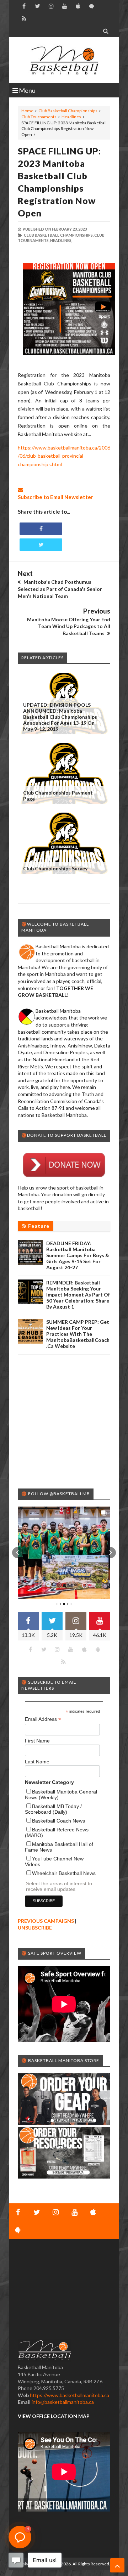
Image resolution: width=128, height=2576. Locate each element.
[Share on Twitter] (41, 545)
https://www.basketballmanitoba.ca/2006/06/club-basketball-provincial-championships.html (64, 456)
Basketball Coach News (58, 1821)
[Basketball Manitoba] (64, 60)
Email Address (43, 1719)
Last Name (37, 1762)
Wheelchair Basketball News (64, 1873)
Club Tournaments (39, 117)
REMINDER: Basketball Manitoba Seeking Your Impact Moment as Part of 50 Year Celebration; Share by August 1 (78, 1295)
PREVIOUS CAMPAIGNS (46, 1921)
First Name (37, 1741)
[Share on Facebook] (41, 529)
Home (27, 111)
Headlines (71, 117)
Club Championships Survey (55, 868)
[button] (18, 1553)
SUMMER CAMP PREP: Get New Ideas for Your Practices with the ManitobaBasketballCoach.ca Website (78, 1334)
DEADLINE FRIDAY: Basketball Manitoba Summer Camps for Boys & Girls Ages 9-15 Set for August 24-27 (78, 1255)
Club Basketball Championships (68, 111)
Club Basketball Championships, (59, 235)
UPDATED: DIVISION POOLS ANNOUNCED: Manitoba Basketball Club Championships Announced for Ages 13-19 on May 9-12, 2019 (60, 717)
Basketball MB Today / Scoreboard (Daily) (53, 1809)
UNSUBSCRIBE (35, 1928)
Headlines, (61, 240)
